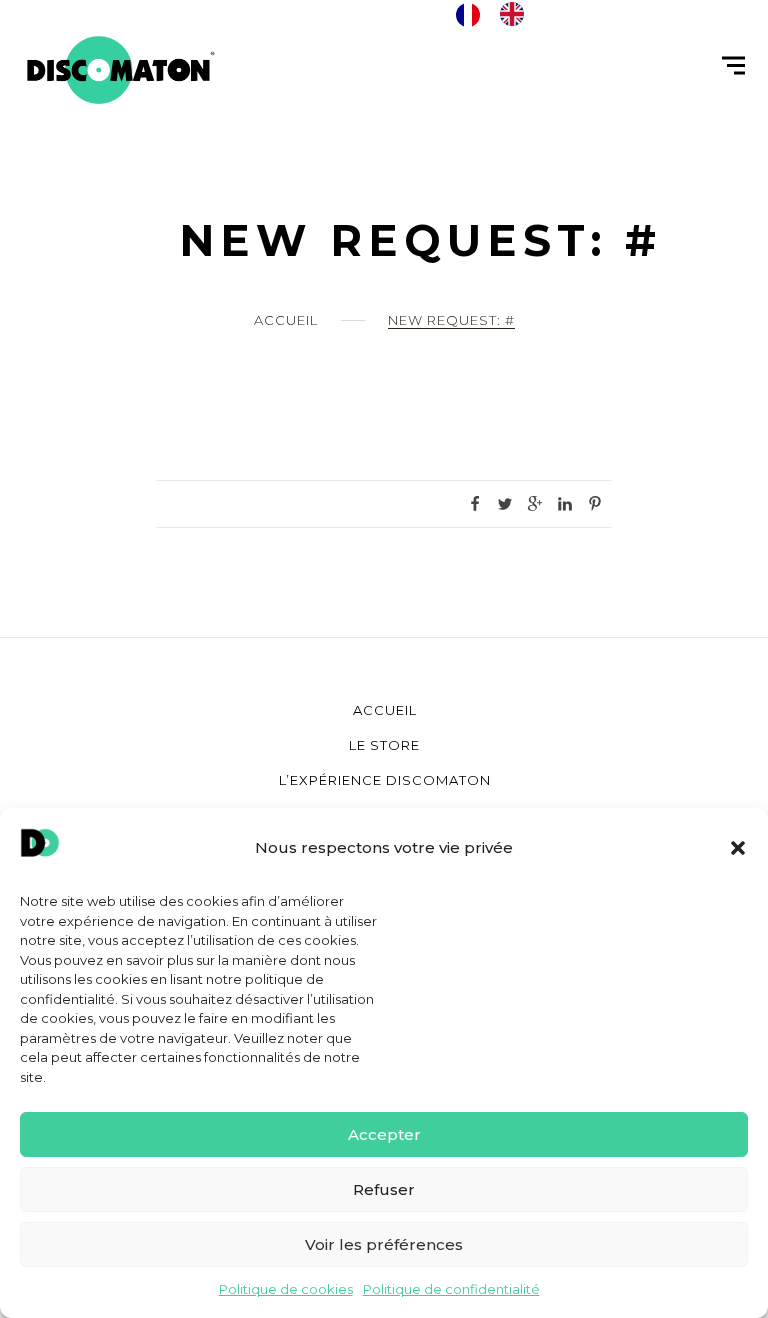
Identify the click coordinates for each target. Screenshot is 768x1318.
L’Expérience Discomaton (385, 780)
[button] (738, 848)
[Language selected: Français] (500, 14)
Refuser (384, 1189)
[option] (517, 14)
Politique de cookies (286, 1289)
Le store (384, 745)
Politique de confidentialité (451, 1289)
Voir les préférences (384, 1244)
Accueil (286, 320)
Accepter (384, 1134)
